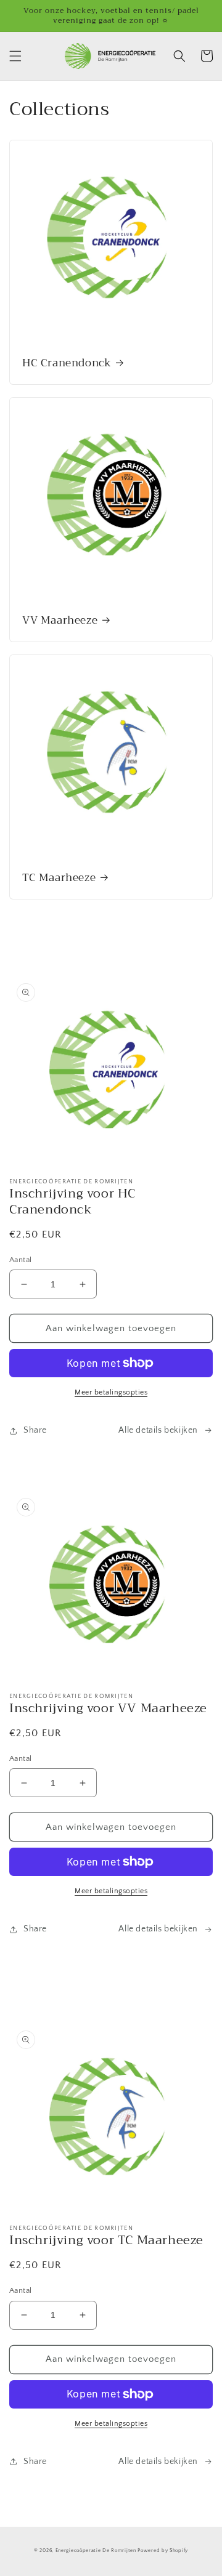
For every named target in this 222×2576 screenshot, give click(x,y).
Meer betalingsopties (111, 1392)
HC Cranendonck (67, 363)
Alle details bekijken (158, 1430)
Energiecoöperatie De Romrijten (96, 2550)
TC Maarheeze (59, 878)
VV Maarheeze (60, 621)
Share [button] (35, 1430)
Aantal (20, 1260)
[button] (15, 56)
